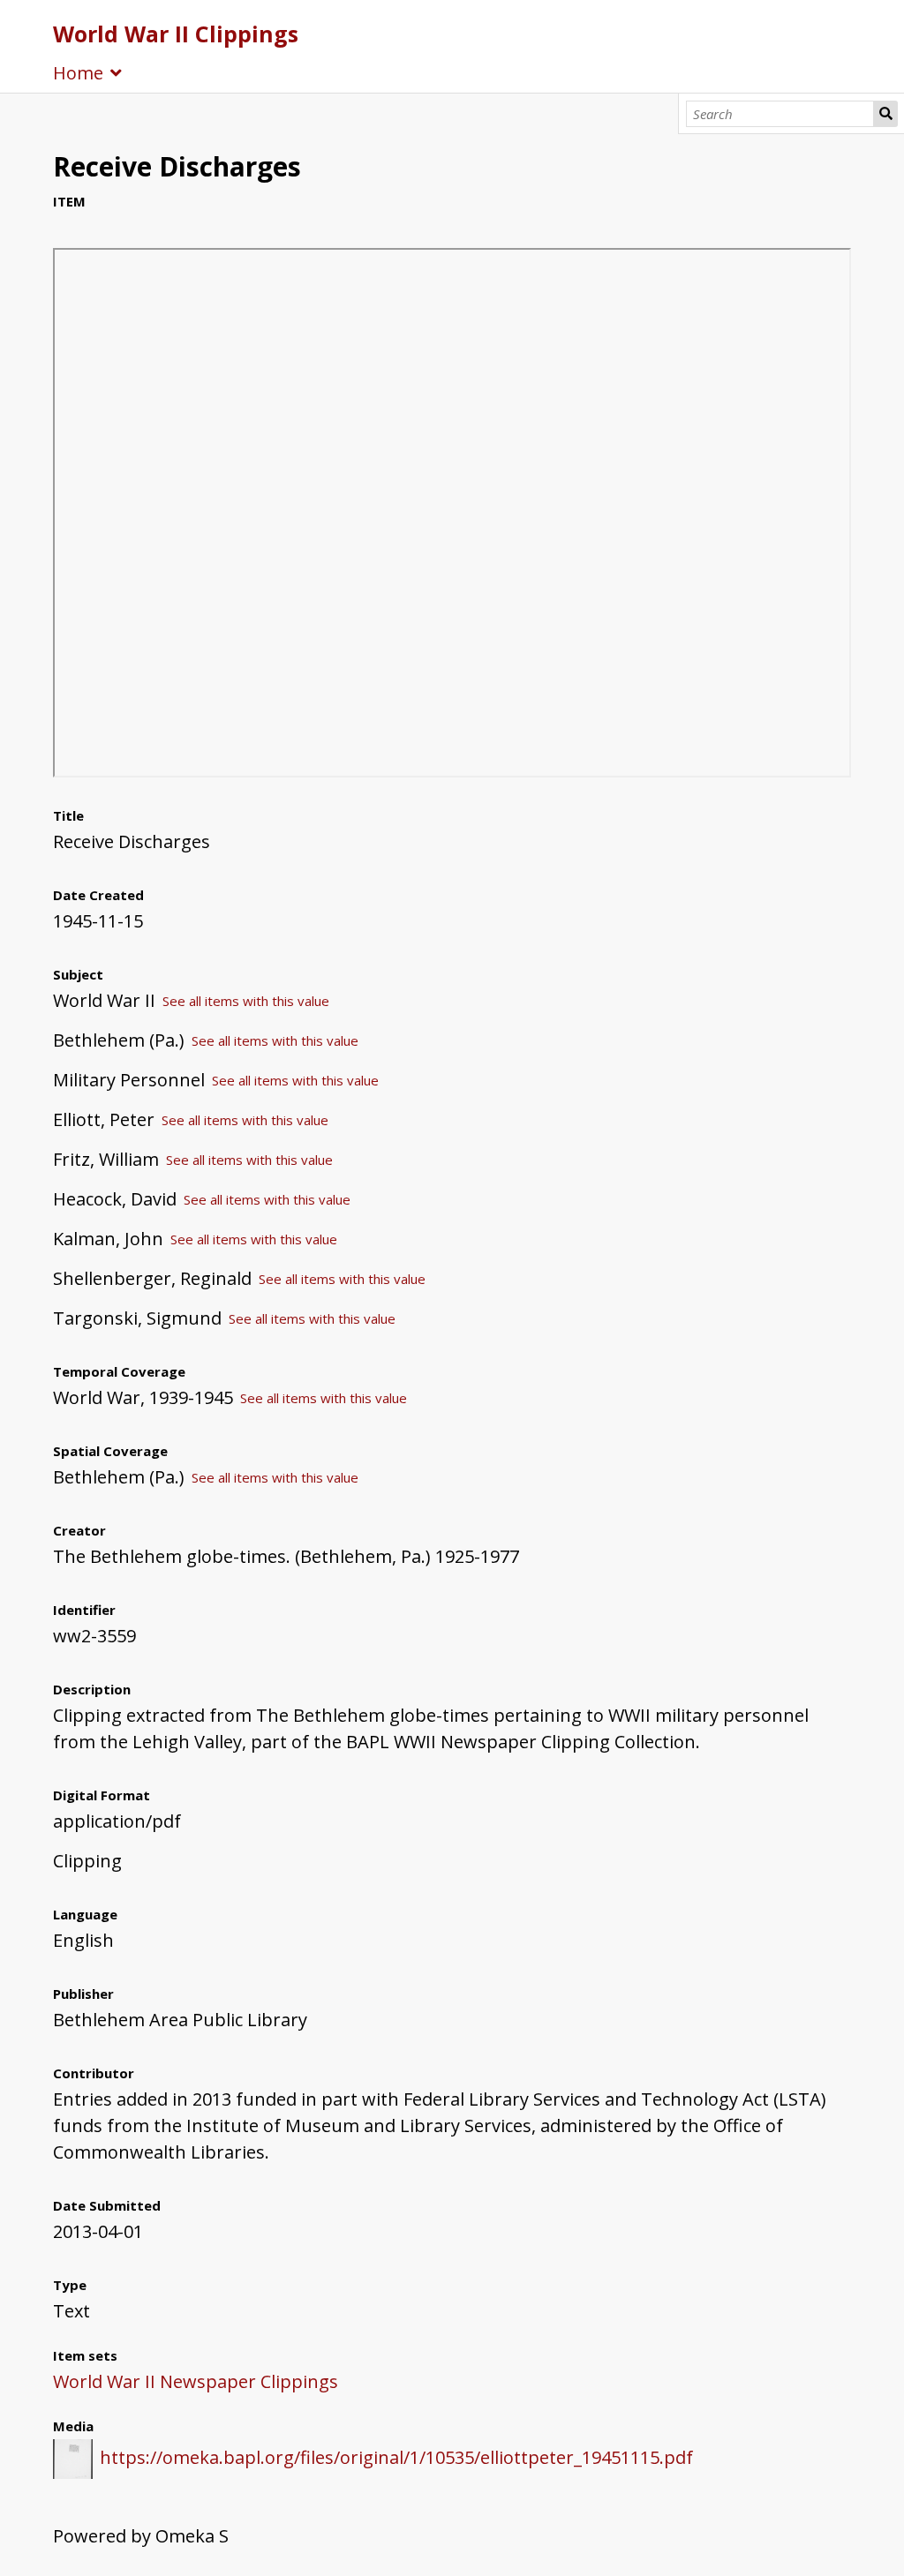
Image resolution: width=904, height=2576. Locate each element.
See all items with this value (246, 1001)
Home (78, 73)
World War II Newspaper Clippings (196, 2381)
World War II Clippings (176, 34)
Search (885, 114)
